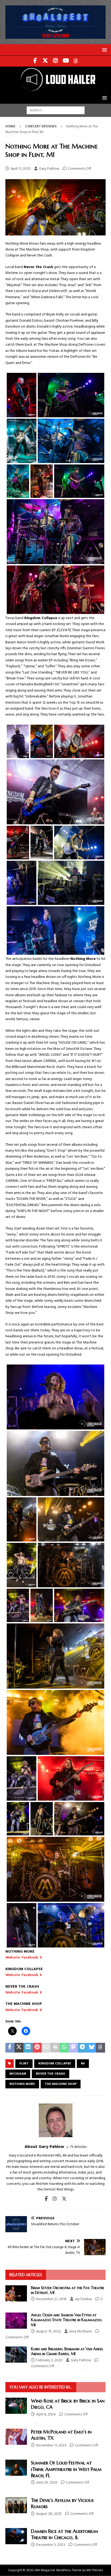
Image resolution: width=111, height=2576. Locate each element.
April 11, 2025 (21, 169)
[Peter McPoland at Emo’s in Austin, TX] (16, 2437)
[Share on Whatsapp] (64, 2048)
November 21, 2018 (51, 2299)
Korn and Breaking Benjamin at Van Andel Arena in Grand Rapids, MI (67, 2351)
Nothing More (22, 2084)
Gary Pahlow (49, 169)
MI (83, 2064)
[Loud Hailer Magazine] (55, 89)
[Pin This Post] (37, 2048)
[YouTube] (66, 61)
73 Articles (78, 2147)
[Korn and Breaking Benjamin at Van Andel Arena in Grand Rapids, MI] (16, 2355)
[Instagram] (56, 61)
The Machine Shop (61, 2084)
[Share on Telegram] (82, 2048)
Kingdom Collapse (55, 2064)
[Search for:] (56, 110)
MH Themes (95, 2570)
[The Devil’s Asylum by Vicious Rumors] (16, 2505)
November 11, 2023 (51, 2445)
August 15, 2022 (48, 2332)
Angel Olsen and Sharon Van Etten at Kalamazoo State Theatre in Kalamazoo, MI (67, 2320)
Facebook (30, 1958)
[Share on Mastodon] (73, 2048)
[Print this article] (55, 2048)
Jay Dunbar (83, 2299)
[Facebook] (35, 61)
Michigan (18, 2074)
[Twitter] (45, 61)
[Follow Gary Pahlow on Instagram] (53, 2199)
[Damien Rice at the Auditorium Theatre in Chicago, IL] (16, 2536)
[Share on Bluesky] (92, 2048)
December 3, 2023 (51, 2545)
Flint (24, 2064)
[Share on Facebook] (10, 2048)
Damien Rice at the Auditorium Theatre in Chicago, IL (65, 2534)
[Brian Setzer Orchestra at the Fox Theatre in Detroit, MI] (16, 2293)
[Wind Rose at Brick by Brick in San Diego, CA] (16, 2406)
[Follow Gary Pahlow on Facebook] (46, 2199)
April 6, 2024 (46, 2414)
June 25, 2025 (47, 2483)
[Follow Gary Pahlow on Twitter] (62, 2199)
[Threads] (76, 61)
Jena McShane (80, 2332)
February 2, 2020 (49, 2360)
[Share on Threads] (100, 2048)
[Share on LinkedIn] (28, 2048)
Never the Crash (51, 2074)
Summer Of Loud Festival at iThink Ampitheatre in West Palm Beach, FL (66, 2469)
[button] (104, 50)
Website (13, 1958)
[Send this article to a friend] (46, 2048)
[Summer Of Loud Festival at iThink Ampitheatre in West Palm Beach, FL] (16, 2468)
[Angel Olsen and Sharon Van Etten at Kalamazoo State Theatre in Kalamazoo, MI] (16, 2321)
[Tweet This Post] (19, 2048)
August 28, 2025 (49, 2514)
